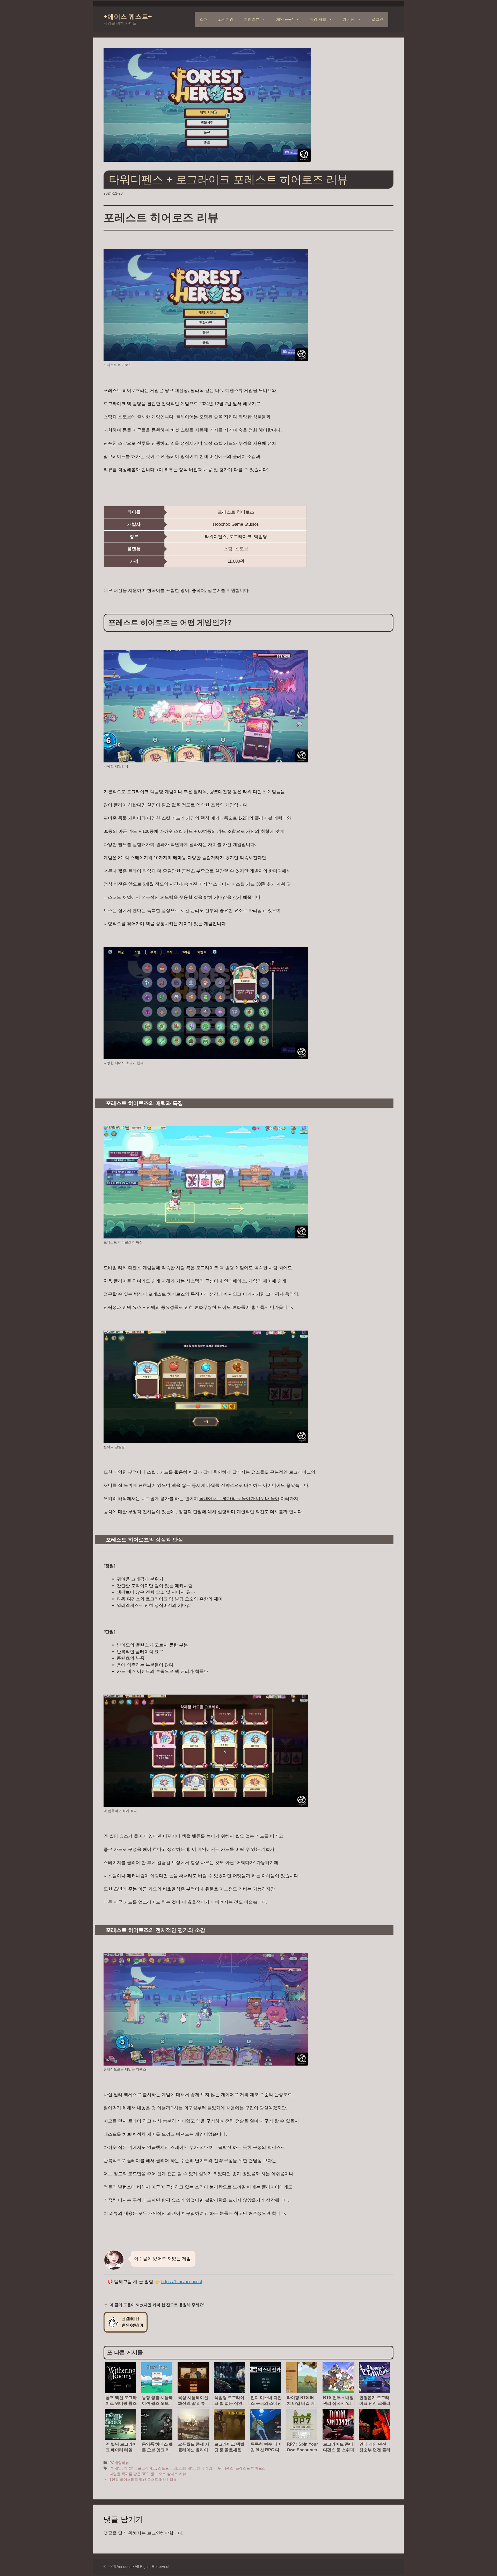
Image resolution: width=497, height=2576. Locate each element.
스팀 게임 (187, 2468)
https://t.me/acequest (182, 2282)
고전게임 (226, 19)
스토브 (242, 549)
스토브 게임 (167, 2468)
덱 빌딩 (130, 2468)
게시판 (349, 19)
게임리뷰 (252, 19)
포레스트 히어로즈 (251, 2468)
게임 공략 (284, 19)
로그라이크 (147, 2468)
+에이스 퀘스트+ (128, 17)
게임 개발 (318, 19)
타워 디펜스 (224, 2468)
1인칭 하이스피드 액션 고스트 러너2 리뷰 (143, 2480)
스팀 (228, 549)
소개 (204, 19)
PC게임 (116, 2468)
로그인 (377, 19)
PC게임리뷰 (119, 2463)
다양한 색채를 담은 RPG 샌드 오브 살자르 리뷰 (148, 2474)
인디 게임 (204, 2468)
